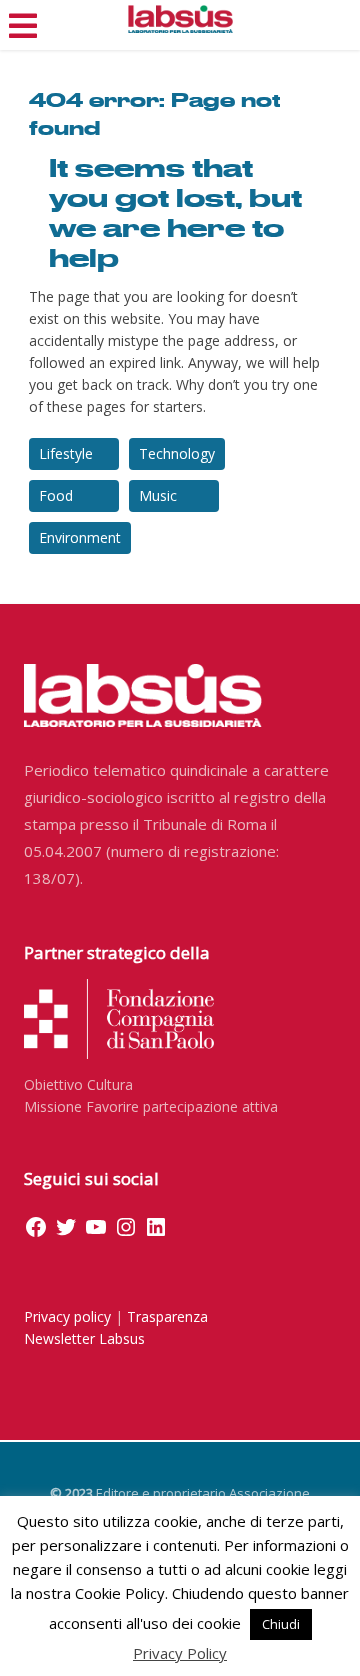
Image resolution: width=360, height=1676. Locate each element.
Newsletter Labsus (84, 1338)
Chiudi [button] (281, 1624)
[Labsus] (180, 19)
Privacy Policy (180, 1653)
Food (56, 495)
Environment (80, 537)
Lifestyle (66, 453)
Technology (177, 453)
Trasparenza (167, 1316)
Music (158, 495)
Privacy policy (67, 1316)
